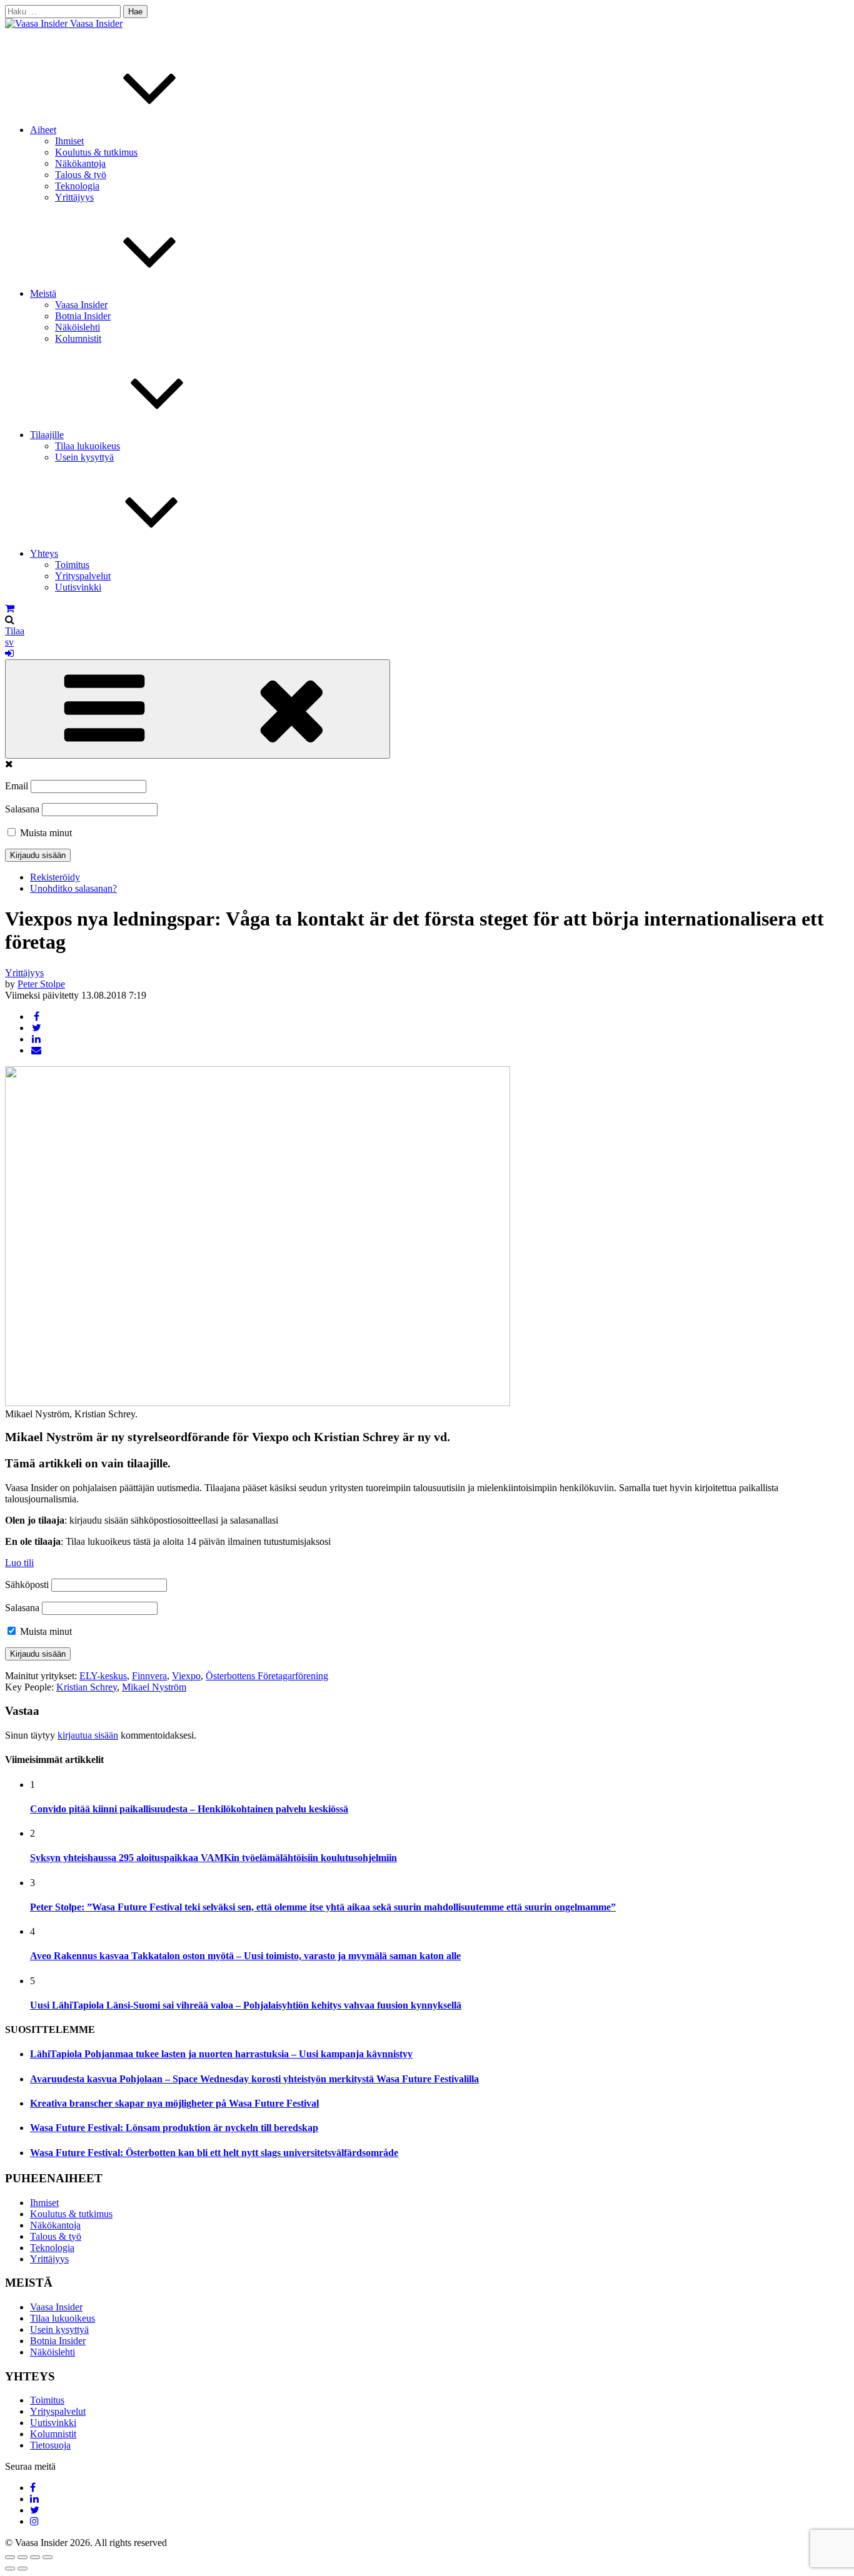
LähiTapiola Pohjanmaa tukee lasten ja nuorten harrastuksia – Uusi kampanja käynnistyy (221, 2054)
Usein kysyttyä (84, 457)
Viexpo (186, 1676)
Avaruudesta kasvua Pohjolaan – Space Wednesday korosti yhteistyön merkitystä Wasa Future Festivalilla (254, 2079)
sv (9, 642)
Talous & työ (81, 175)
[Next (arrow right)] (23, 2569)
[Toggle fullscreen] (35, 2557)
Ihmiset (69, 141)
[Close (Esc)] (10, 2557)
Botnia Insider (83, 316)
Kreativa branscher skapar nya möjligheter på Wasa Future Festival (174, 2103)
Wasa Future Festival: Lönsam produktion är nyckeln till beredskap (174, 2128)
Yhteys (44, 553)
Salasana (22, 809)
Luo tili (19, 1563)
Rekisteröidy (55, 877)
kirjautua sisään (88, 1735)
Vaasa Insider (96, 23)
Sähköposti (27, 1585)
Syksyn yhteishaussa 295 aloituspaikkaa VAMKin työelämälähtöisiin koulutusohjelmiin (213, 1858)
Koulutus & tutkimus (96, 152)
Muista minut (45, 833)
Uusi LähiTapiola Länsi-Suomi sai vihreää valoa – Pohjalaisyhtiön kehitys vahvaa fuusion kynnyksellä (246, 2005)
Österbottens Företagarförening (267, 1676)
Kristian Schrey (87, 1687)
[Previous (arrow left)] (10, 2569)
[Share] (23, 2557)
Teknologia (77, 186)
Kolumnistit (78, 338)
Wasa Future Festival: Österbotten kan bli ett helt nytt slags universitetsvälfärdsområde (214, 2153)
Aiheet (43, 130)
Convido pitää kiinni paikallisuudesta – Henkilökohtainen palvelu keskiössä (189, 1809)
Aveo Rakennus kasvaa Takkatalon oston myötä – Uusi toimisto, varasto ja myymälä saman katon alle (245, 1956)
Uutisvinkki (78, 587)
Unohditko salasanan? (73, 888)
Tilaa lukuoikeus (88, 446)
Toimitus (72, 565)
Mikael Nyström (154, 1687)
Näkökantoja (80, 163)
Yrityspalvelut (83, 576)
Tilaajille (47, 435)
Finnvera (149, 1676)
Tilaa (15, 631)
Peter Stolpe (41, 984)
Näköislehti (78, 327)
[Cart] (10, 608)
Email (17, 786)
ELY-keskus (103, 1676)
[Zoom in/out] (48, 2557)
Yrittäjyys (74, 197)
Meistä (43, 293)
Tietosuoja (50, 2445)
